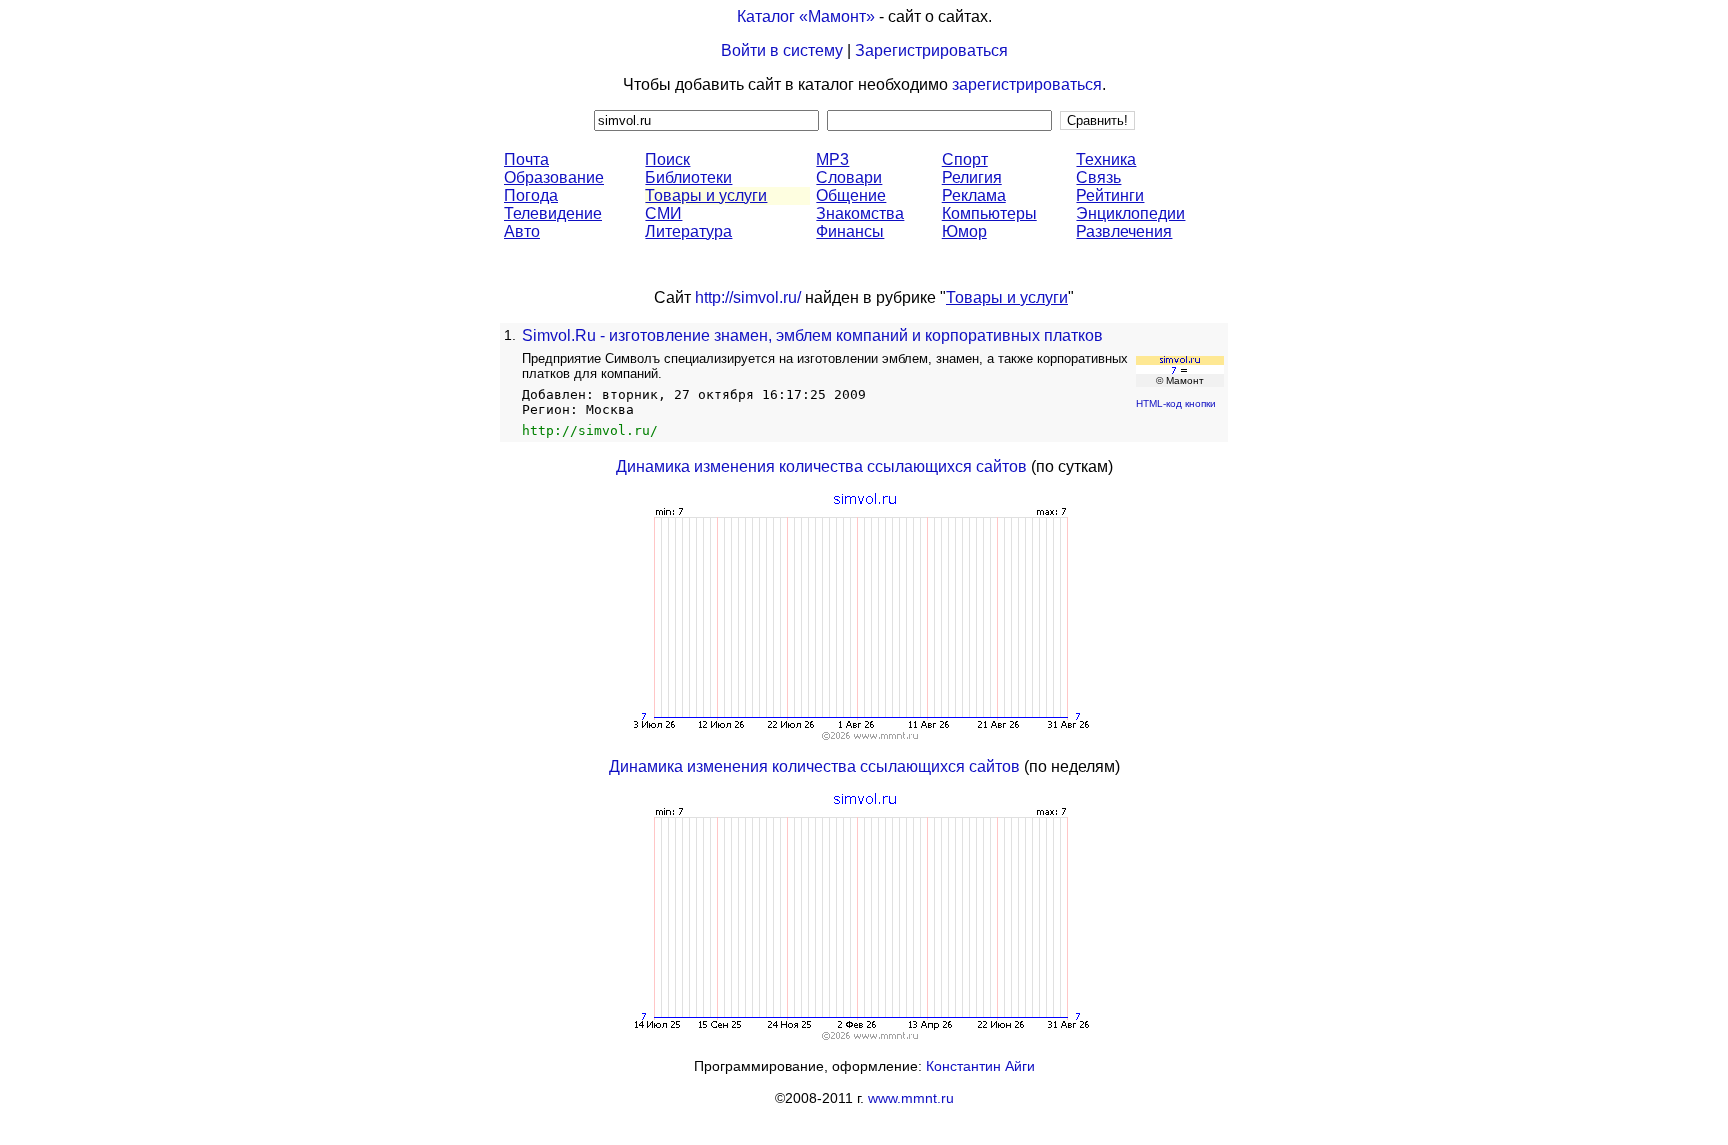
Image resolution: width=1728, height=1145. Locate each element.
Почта (526, 159)
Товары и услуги (706, 195)
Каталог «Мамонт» (806, 16)
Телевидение (553, 213)
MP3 (832, 159)
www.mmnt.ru (911, 1098)
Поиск (667, 159)
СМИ (663, 213)
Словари (849, 177)
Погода (531, 195)
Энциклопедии (1130, 213)
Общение (851, 195)
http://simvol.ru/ (748, 297)
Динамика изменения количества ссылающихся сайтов (821, 466)
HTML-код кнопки (1176, 403)
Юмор (964, 231)
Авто (522, 231)
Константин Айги (980, 1066)
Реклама (974, 195)
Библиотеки (688, 177)
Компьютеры (989, 213)
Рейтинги (1110, 195)
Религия (972, 177)
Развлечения (1124, 231)
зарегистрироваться (1027, 84)
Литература (688, 231)
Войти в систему (782, 50)
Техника (1106, 159)
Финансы (850, 231)
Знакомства (860, 213)
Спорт (965, 159)
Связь (1098, 177)
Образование (554, 177)
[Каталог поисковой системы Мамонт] (1180, 368)
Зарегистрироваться (931, 50)
